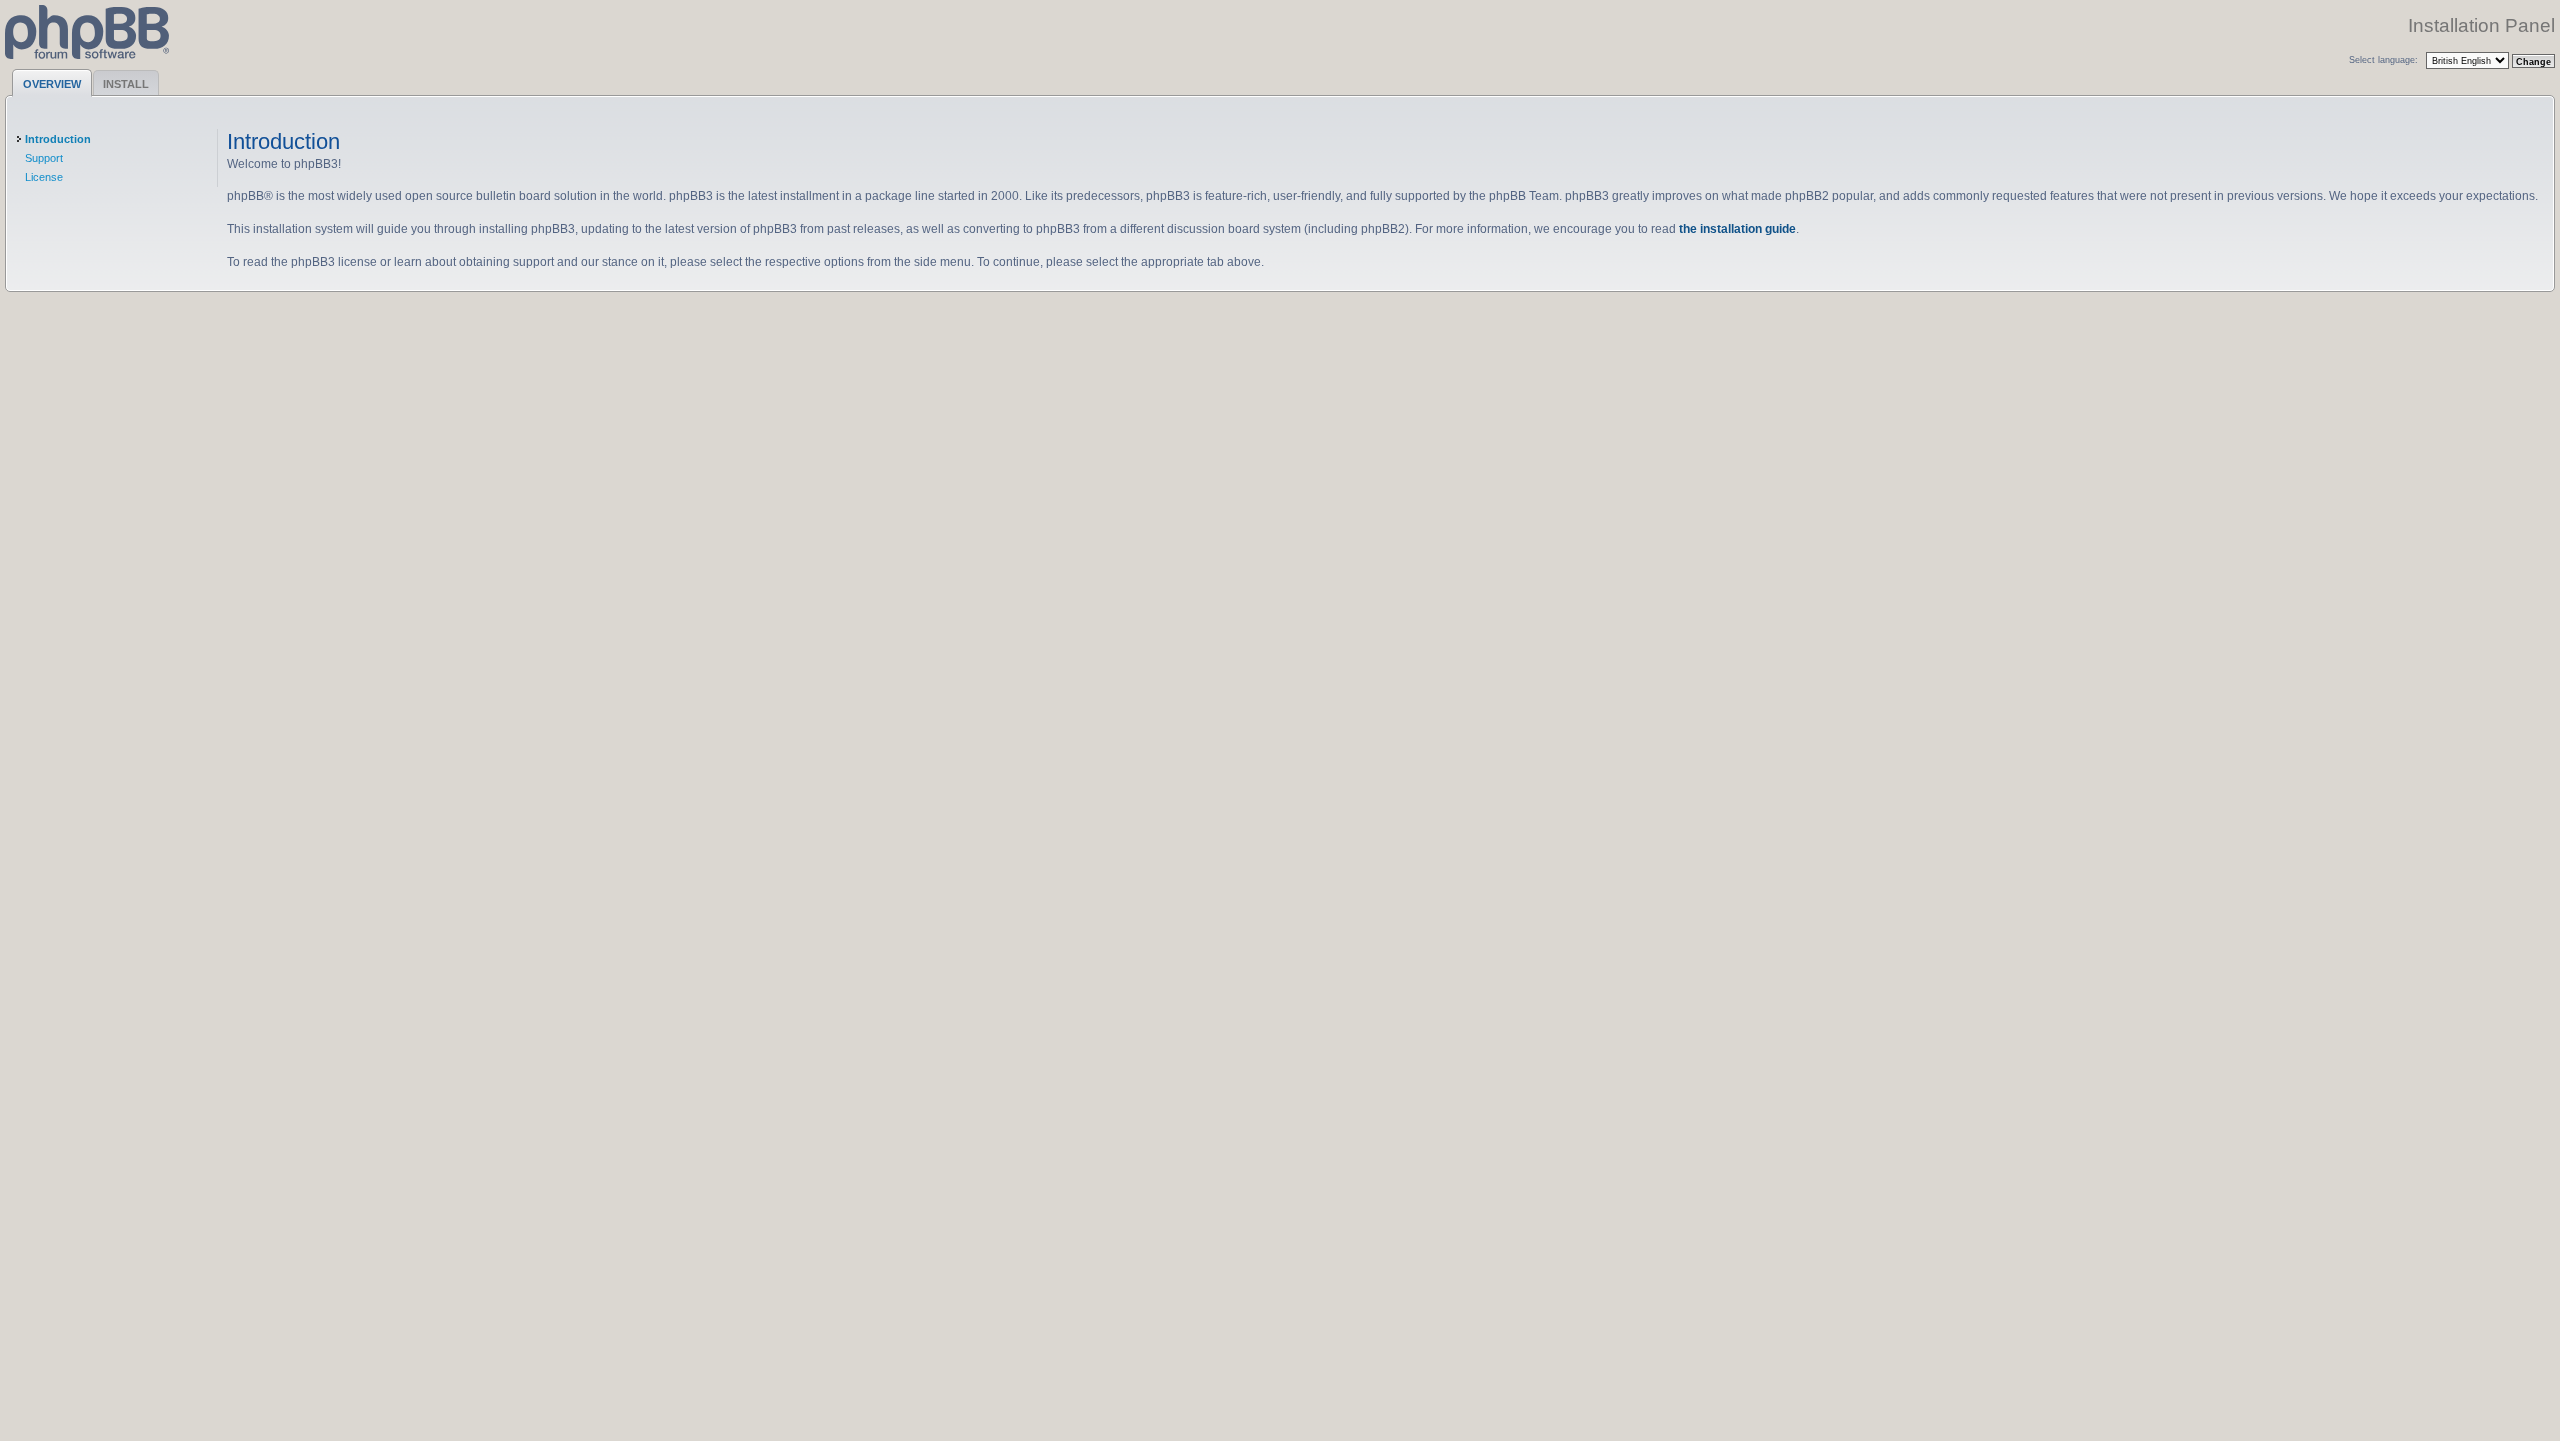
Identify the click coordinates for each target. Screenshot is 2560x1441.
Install (126, 84)
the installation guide (1737, 228)
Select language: (2383, 59)
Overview (52, 84)
